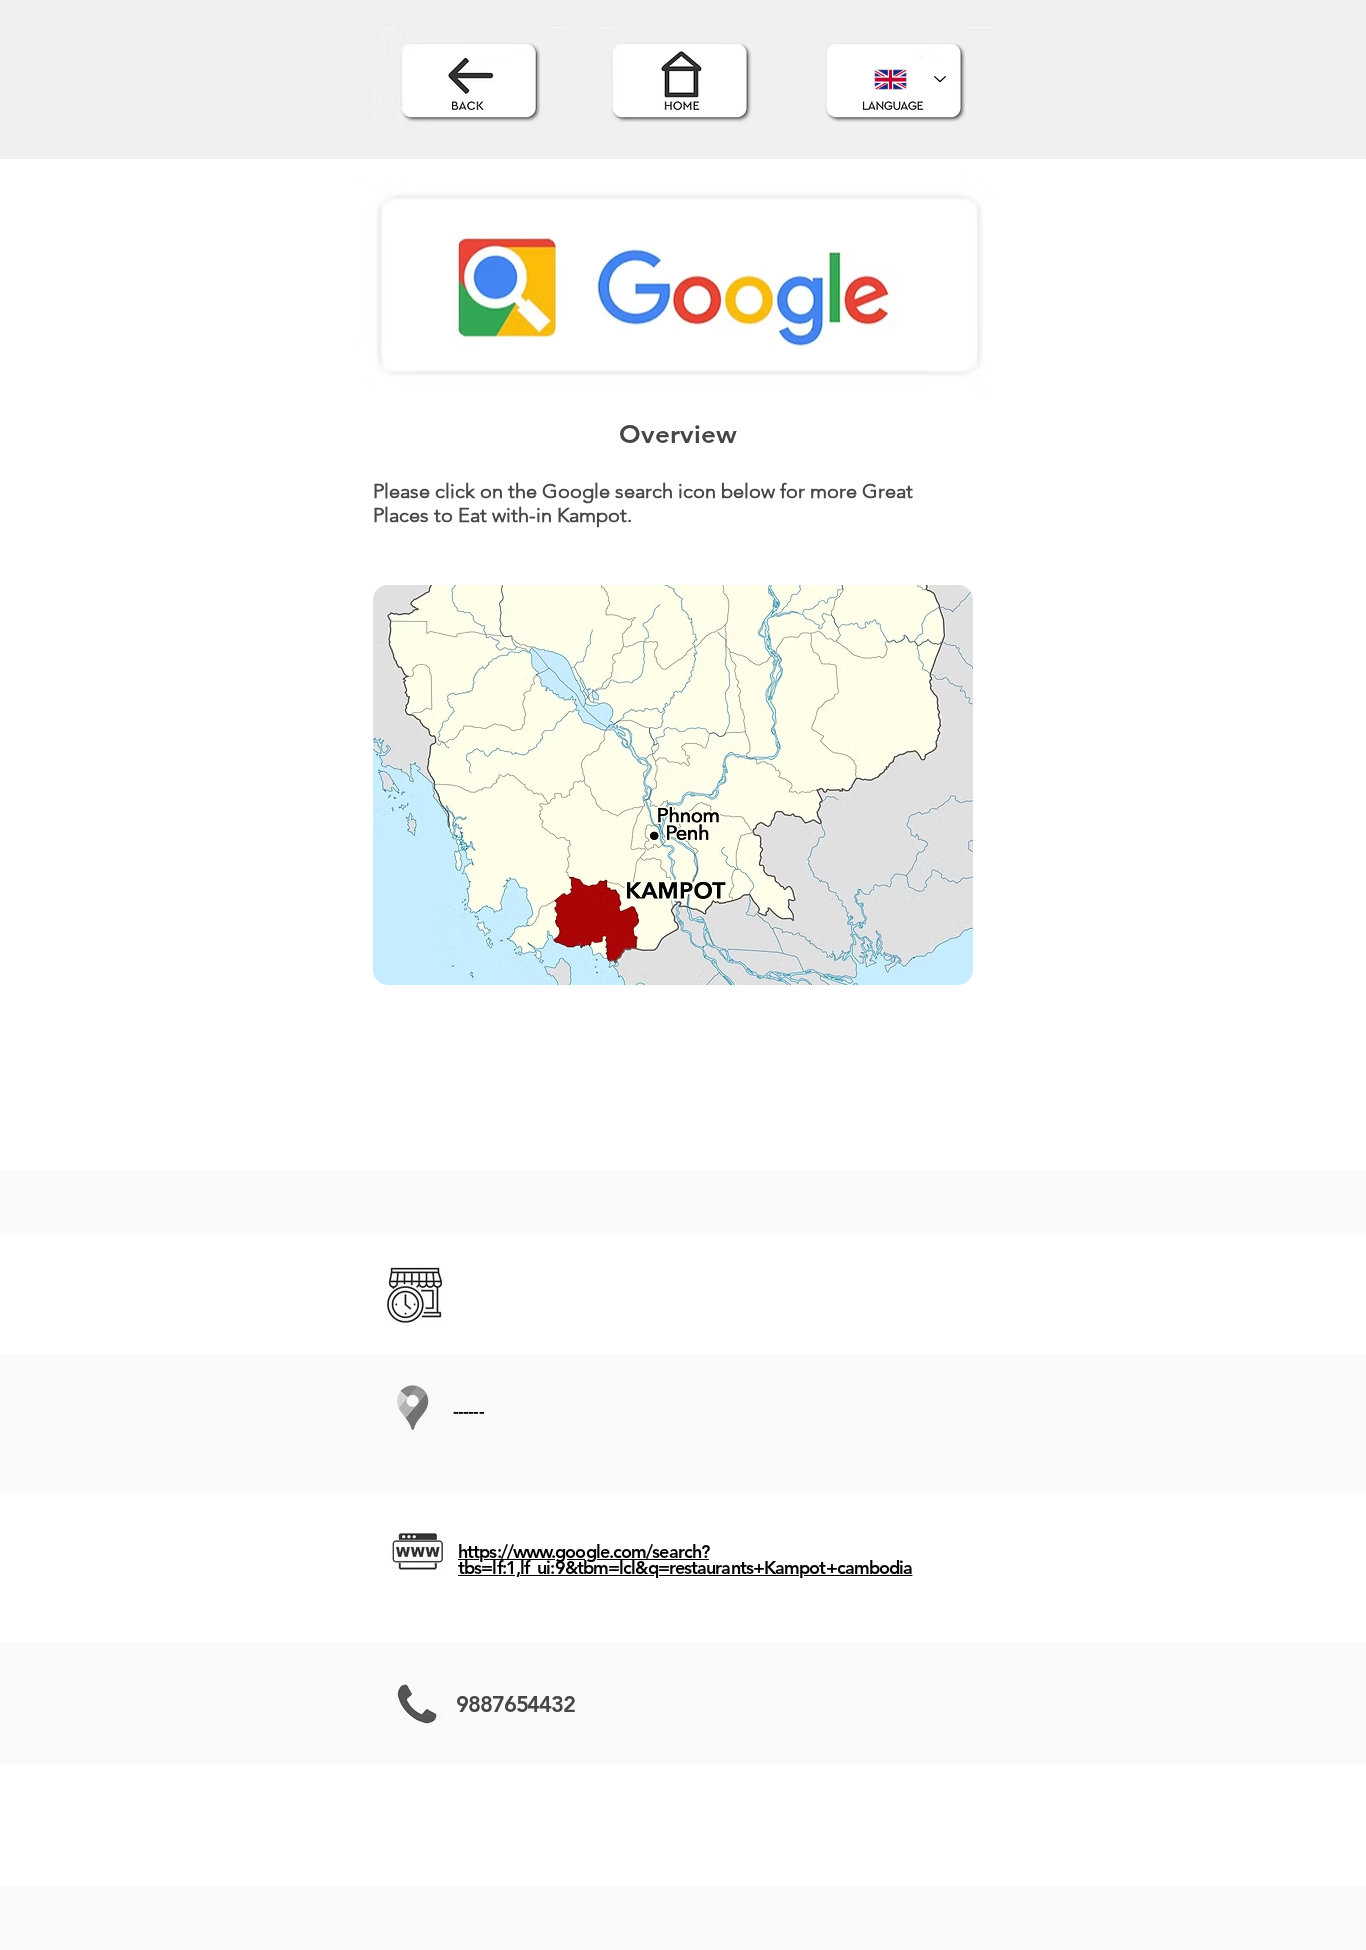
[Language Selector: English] (910, 79)
